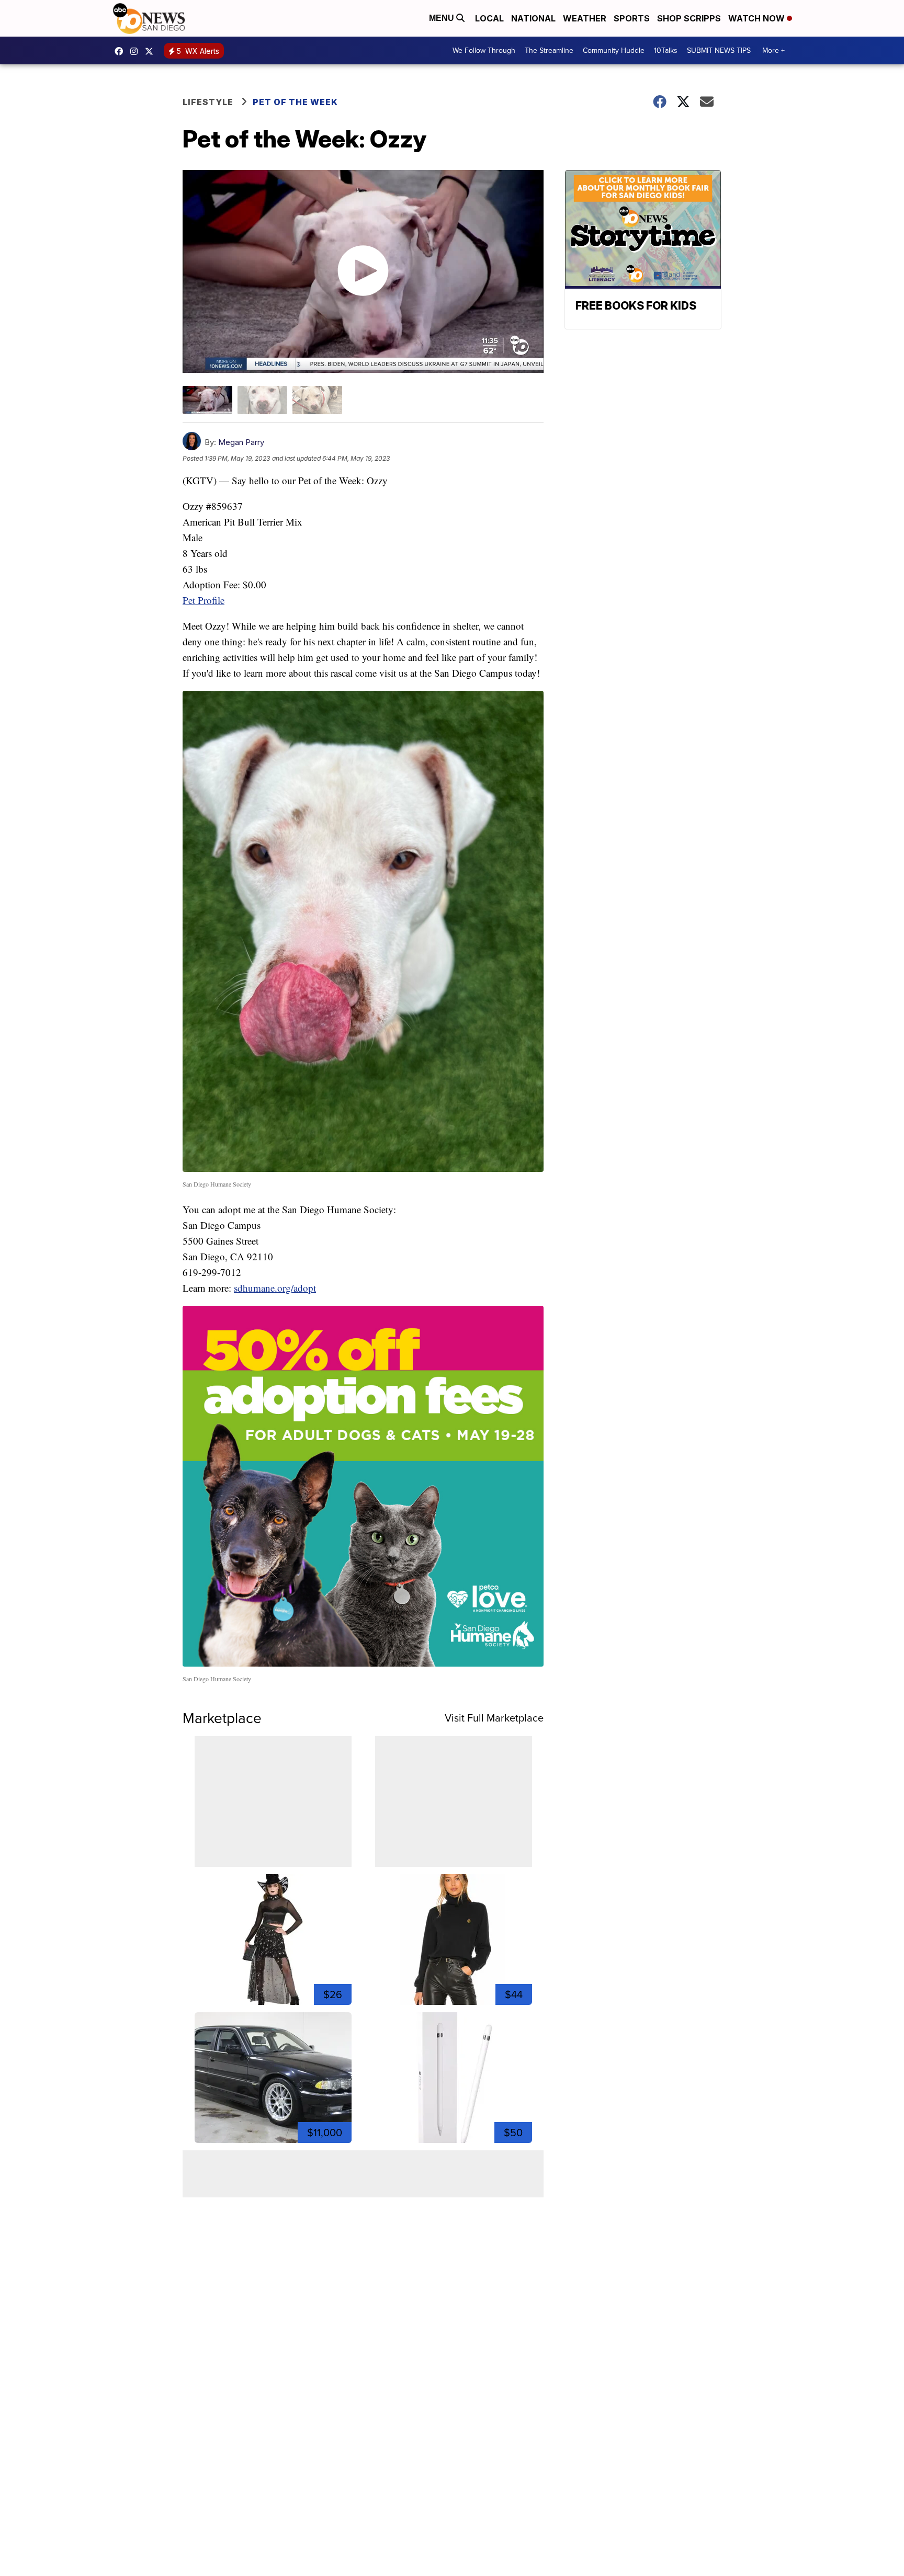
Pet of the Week (295, 102)
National (533, 18)
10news (152, 51)
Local (489, 18)
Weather (585, 18)
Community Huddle (614, 50)
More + (773, 50)
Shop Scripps (689, 18)
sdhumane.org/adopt (275, 1288)
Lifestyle (208, 102)
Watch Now (758, 18)
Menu (443, 18)
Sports (632, 18)
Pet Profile (204, 600)
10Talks (666, 50)
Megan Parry (241, 442)
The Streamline (549, 50)
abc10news (121, 51)
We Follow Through (484, 50)
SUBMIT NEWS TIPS (719, 50)
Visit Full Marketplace (494, 1718)
